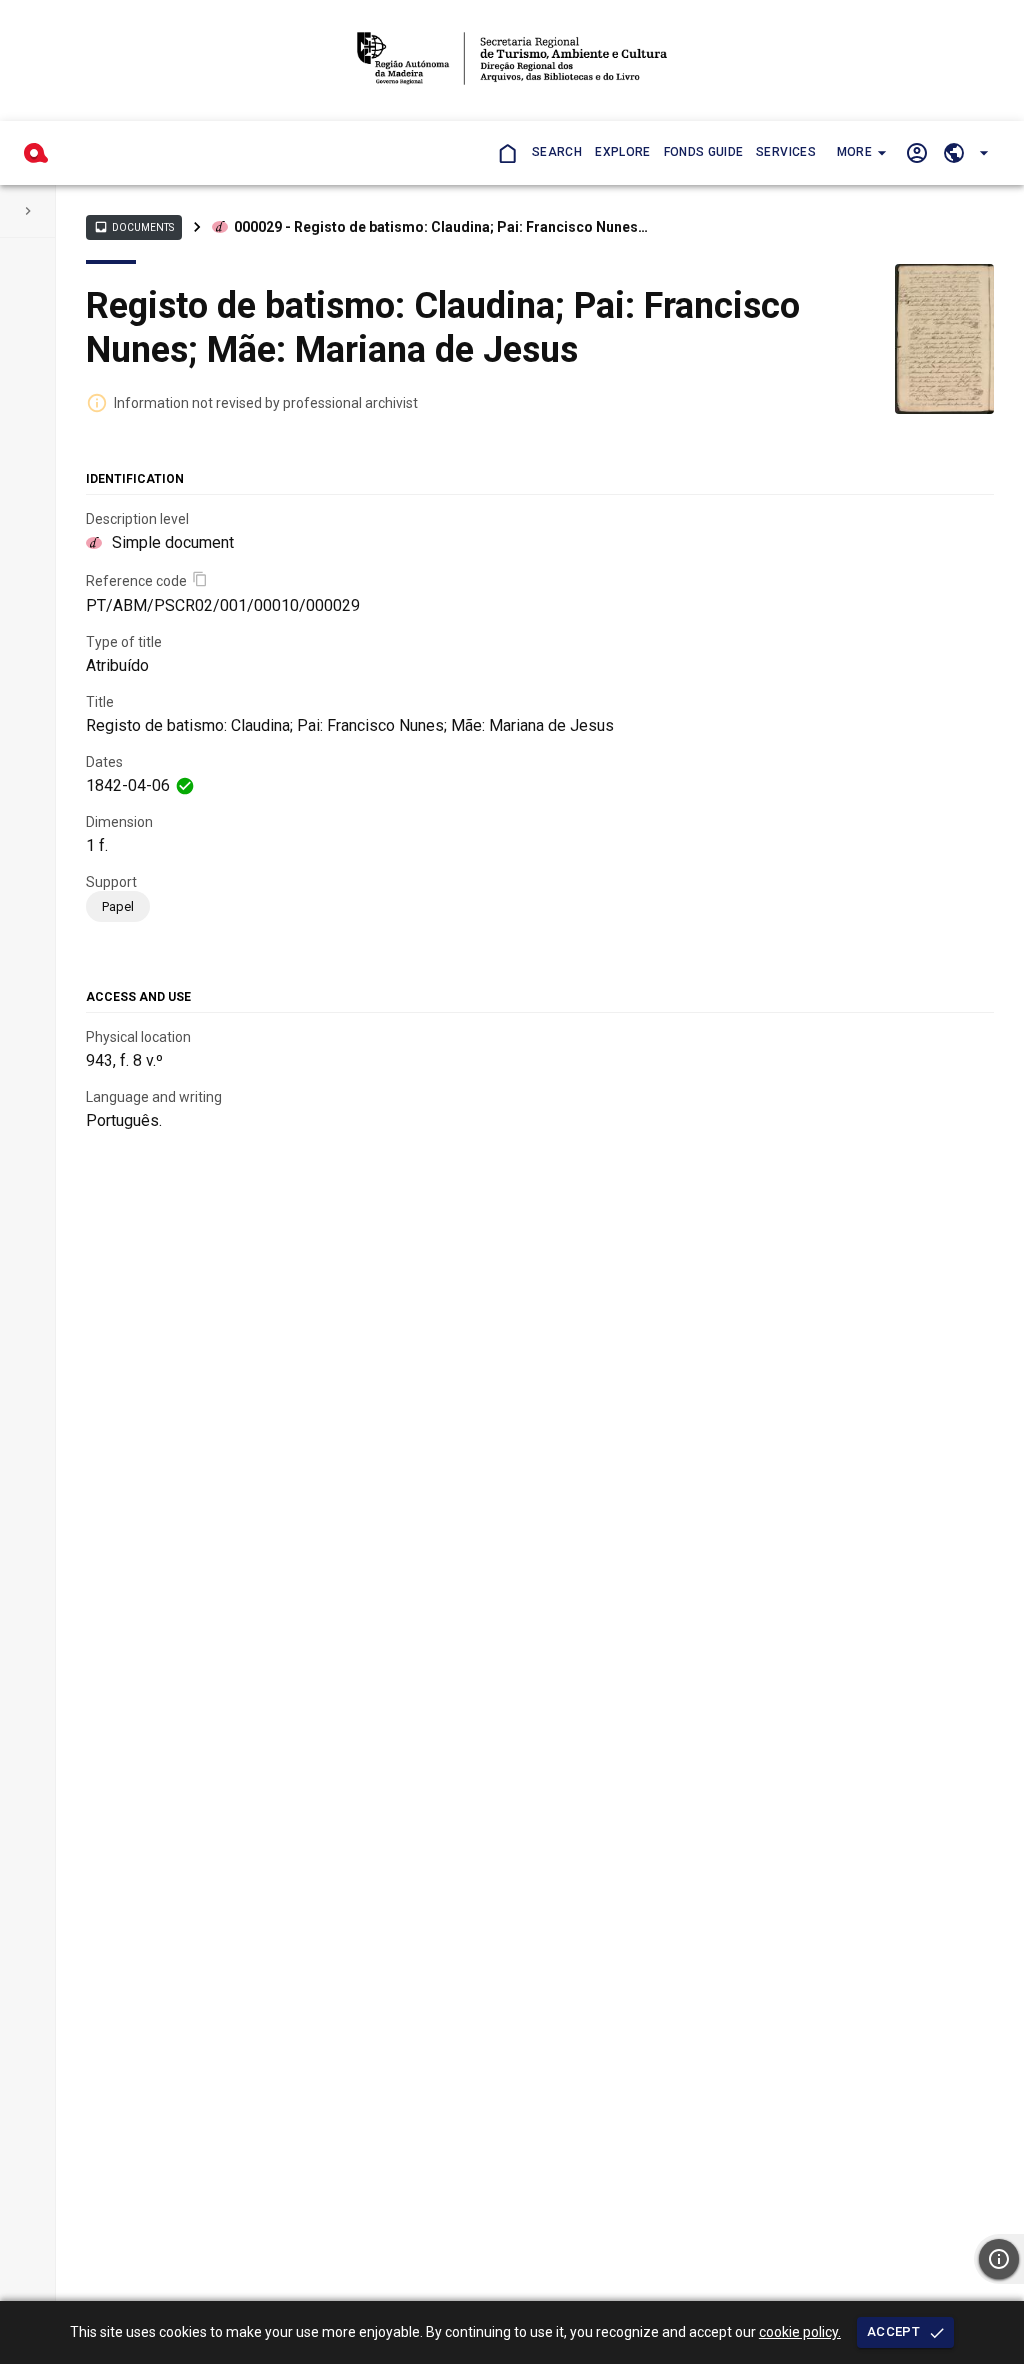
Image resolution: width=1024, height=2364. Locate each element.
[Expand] (28, 211)
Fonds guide (704, 152)
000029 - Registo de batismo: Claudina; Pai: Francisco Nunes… (441, 227)
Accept (893, 2331)
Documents (134, 227)
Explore (622, 152)
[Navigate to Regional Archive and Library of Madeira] (511, 60)
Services (786, 152)
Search (557, 152)
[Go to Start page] (506, 152)
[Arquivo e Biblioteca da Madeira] (36, 153)
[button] (860, 153)
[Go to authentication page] (916, 152)
